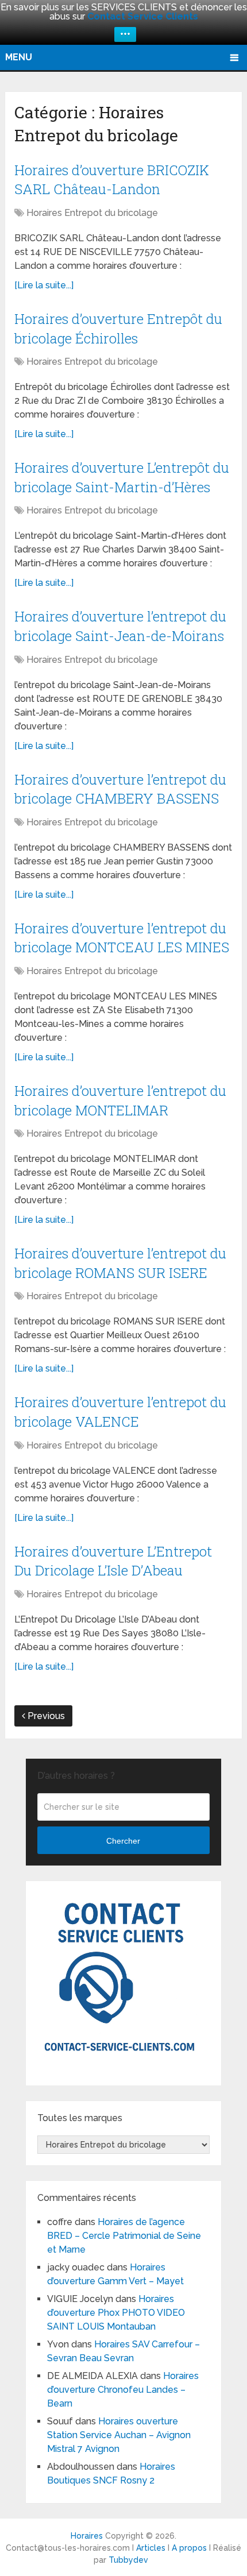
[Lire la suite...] (44, 285)
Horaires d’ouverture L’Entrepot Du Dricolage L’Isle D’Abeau (113, 1561)
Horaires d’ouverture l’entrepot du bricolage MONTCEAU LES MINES (122, 938)
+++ (125, 34)
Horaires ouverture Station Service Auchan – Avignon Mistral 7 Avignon (119, 2435)
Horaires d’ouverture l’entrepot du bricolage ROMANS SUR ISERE (120, 1263)
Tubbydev (128, 2560)
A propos (189, 2548)
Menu (19, 57)
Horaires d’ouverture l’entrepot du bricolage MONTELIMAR (120, 1100)
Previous (45, 1716)
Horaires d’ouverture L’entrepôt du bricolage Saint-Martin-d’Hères (122, 477)
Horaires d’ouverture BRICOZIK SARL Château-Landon (112, 180)
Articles (151, 2548)
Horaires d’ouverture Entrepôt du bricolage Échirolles (118, 329)
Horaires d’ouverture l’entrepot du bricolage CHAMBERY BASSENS (120, 789)
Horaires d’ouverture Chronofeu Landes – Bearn (123, 2390)
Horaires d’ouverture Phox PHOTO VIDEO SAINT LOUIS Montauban (116, 2313)
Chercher (123, 1841)
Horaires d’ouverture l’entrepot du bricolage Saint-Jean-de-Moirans (120, 626)
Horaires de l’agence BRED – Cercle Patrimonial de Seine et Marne (124, 2236)
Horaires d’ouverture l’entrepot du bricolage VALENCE (120, 1412)
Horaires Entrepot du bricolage (92, 213)
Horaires (87, 2536)
